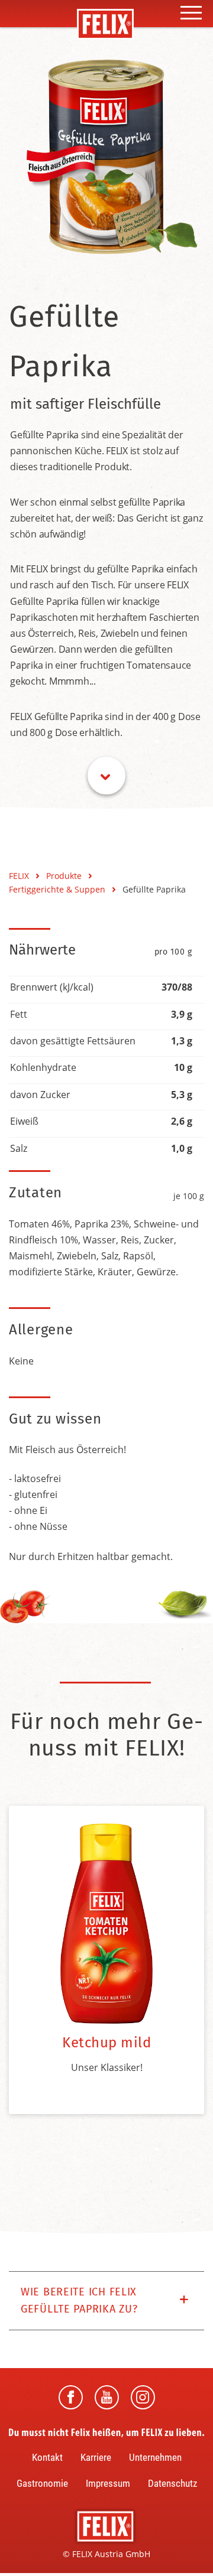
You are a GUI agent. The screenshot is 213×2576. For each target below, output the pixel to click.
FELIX (20, 876)
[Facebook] (71, 2397)
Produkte (65, 876)
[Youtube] (107, 2397)
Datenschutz (172, 2483)
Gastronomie (42, 2483)
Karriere (96, 2457)
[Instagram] (143, 2397)
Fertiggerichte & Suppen (58, 889)
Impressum (108, 2483)
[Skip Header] (106, 776)
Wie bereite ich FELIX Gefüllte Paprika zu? (79, 2301)
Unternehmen (155, 2457)
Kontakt (47, 2457)
